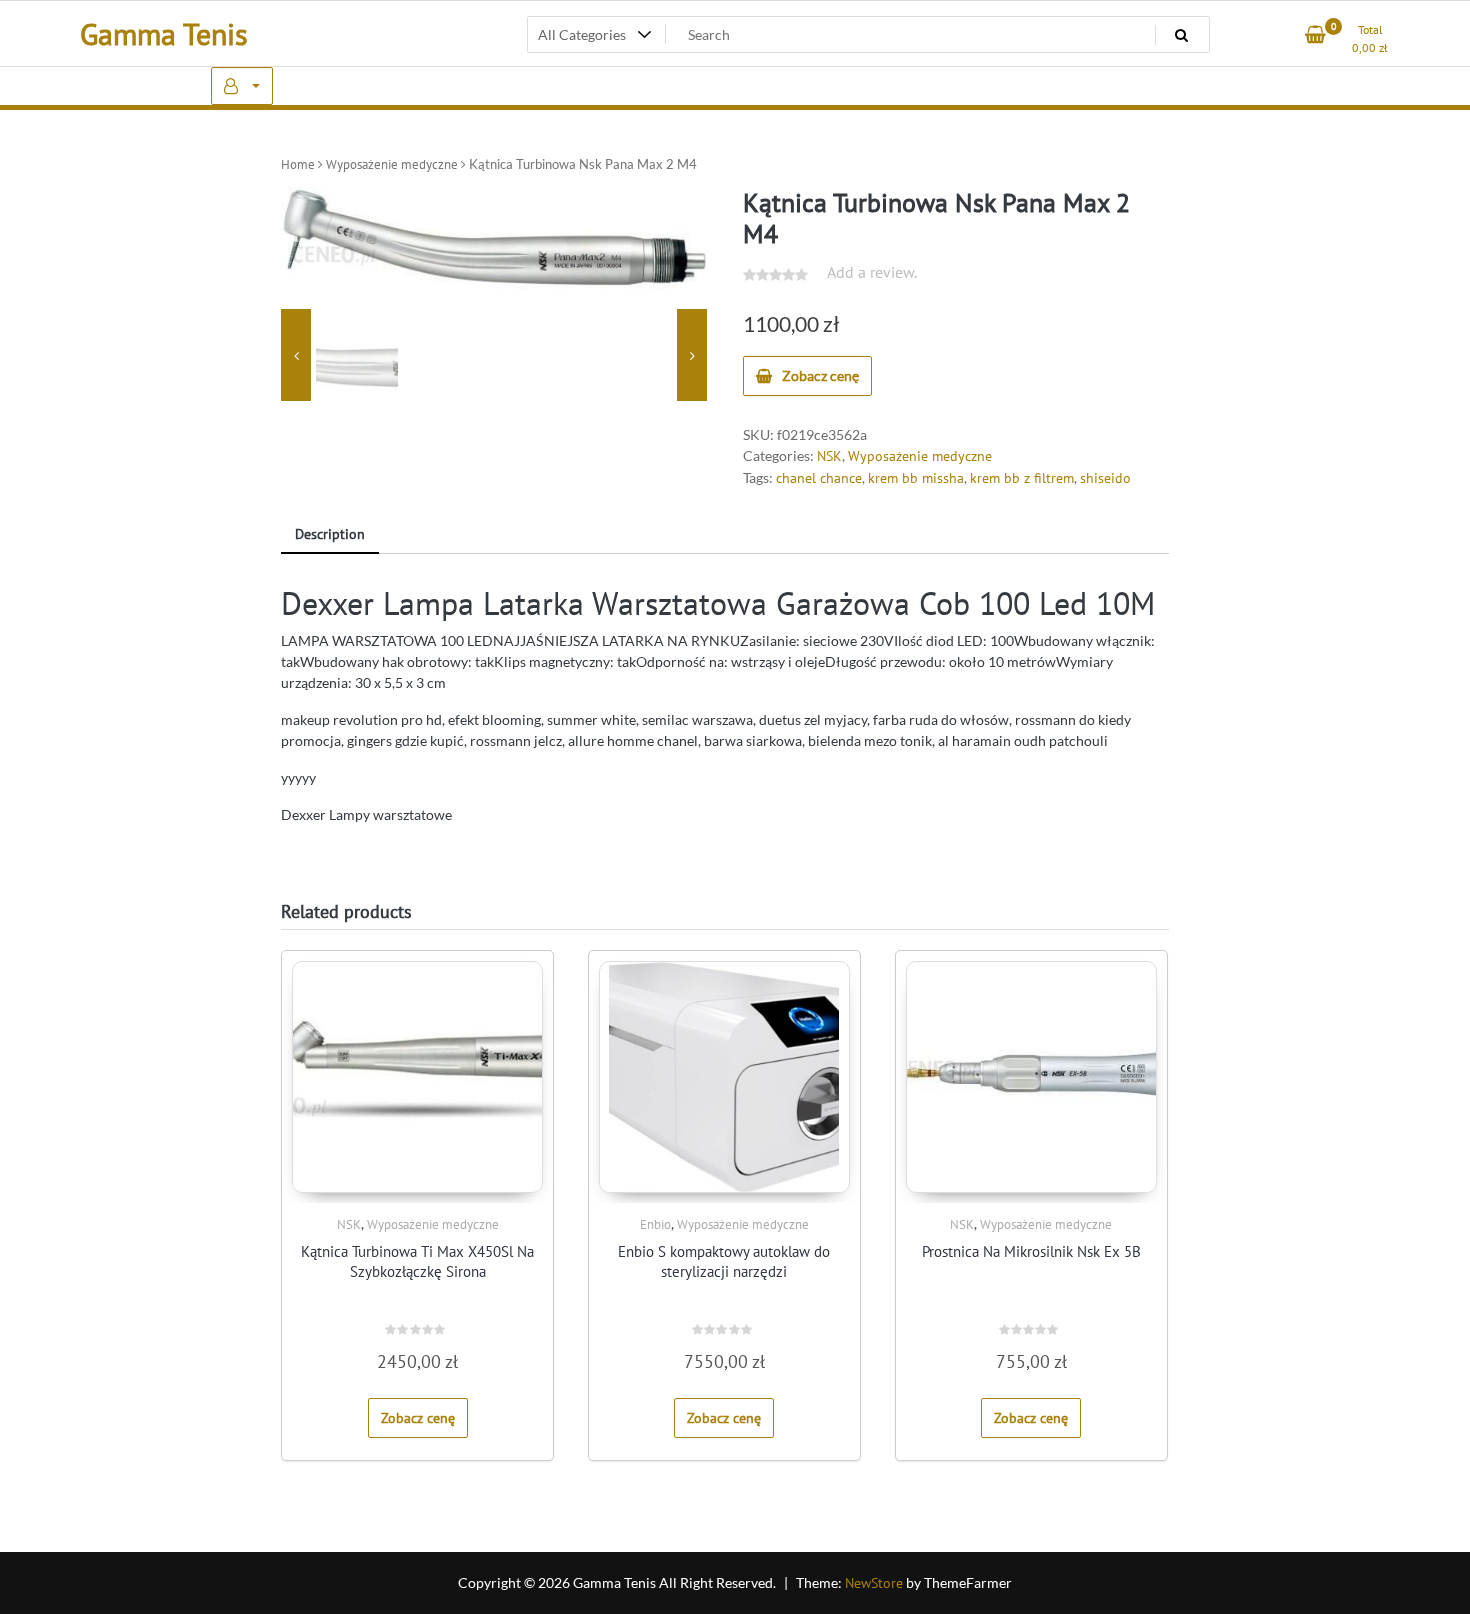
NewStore (874, 1583)
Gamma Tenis (164, 33)
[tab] (330, 535)
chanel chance (819, 478)
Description (330, 534)
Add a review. (872, 272)
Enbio (655, 1224)
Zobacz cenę (820, 375)
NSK (829, 456)
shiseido (1105, 478)
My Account (242, 86)
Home (298, 164)
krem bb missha (916, 478)
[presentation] (296, 355)
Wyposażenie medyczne (392, 164)
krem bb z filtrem (1022, 478)
